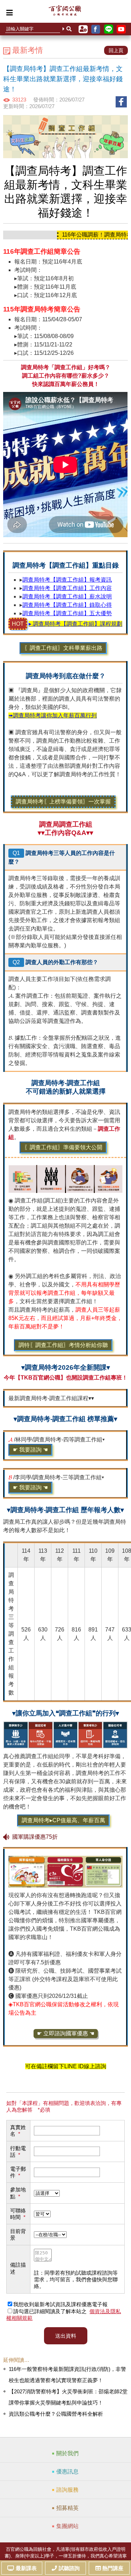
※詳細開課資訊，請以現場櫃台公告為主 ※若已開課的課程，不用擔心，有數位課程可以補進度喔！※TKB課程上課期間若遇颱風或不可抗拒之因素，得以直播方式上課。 (64, 1399)
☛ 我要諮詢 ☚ (30, 1450)
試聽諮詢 (69, 2568)
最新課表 (26, 2568)
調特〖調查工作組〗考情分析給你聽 (63, 1345)
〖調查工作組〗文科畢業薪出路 (63, 648)
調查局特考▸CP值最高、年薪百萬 (63, 1820)
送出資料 (66, 2336)
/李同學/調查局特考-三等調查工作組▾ (56, 1482)
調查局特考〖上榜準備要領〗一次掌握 (63, 802)
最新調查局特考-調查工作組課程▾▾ (51, 1398)
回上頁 (116, 50)
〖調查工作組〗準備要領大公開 (63, 1147)
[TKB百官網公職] (65, 12)
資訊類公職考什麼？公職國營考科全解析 (56, 2414)
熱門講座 (113, 2568)
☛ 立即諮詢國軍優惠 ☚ (66, 2033)
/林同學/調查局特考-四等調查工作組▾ (57, 1445)
